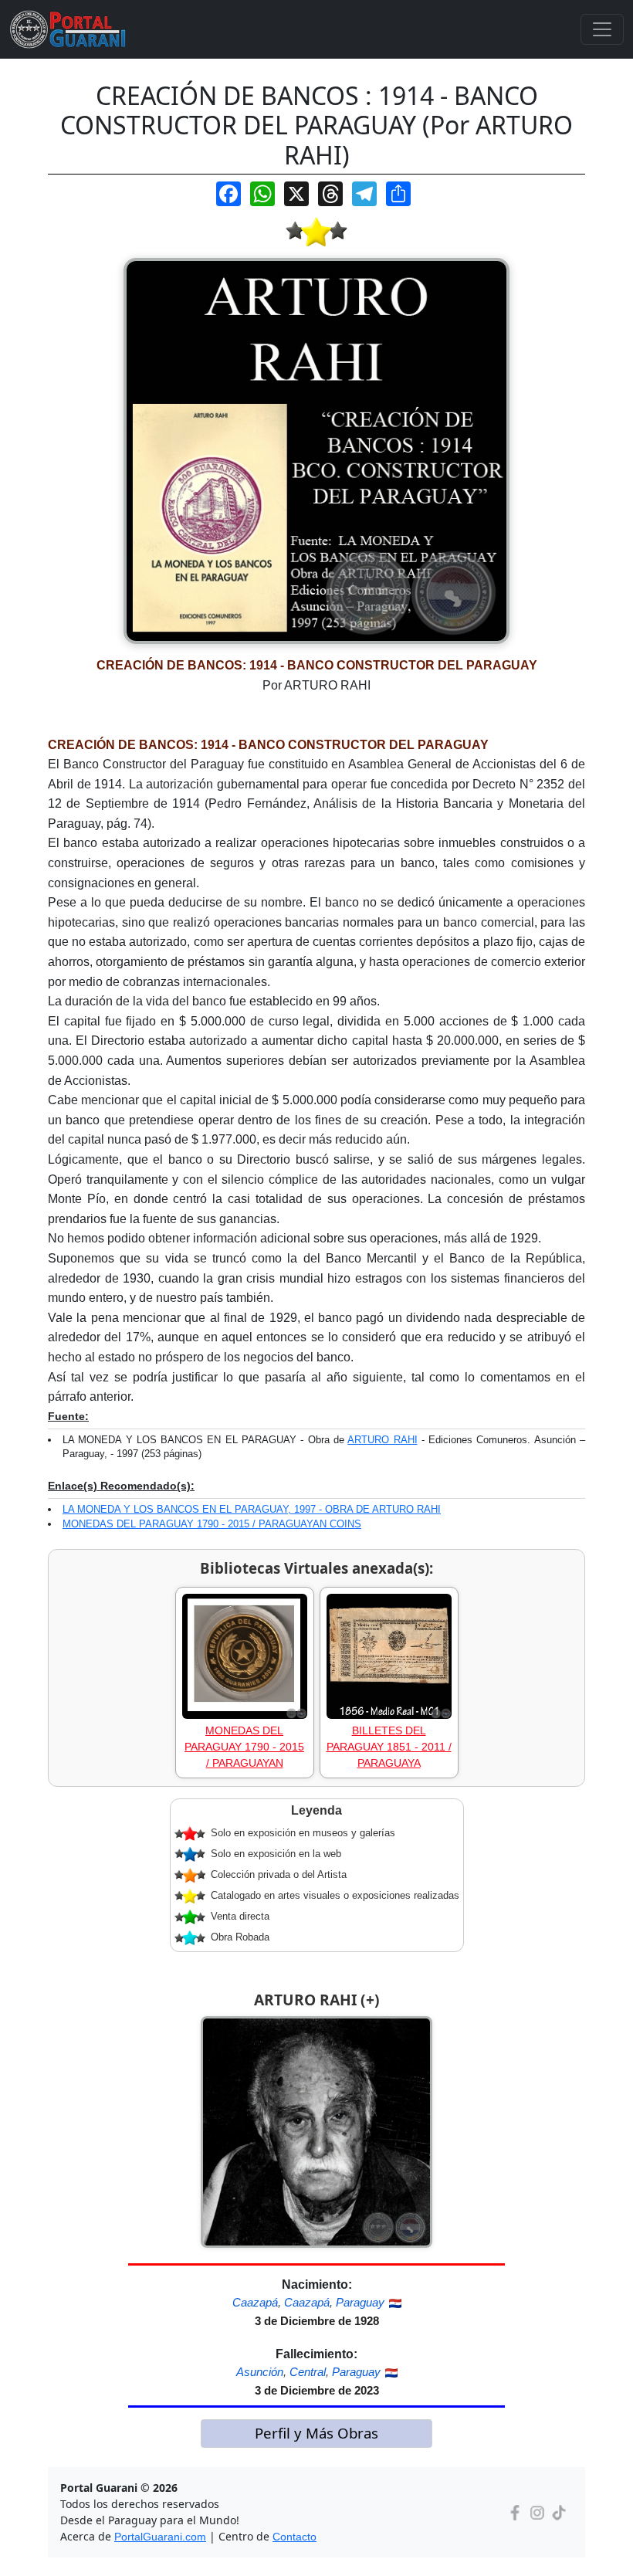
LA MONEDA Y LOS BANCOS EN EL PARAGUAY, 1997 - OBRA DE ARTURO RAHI (252, 1509)
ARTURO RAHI (382, 1440)
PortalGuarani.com (160, 2537)
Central (308, 2372)
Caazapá (255, 2302)
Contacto (294, 2537)
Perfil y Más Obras (316, 2433)
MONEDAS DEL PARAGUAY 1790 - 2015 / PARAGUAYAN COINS (212, 1524)
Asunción (260, 2372)
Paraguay (360, 2302)
